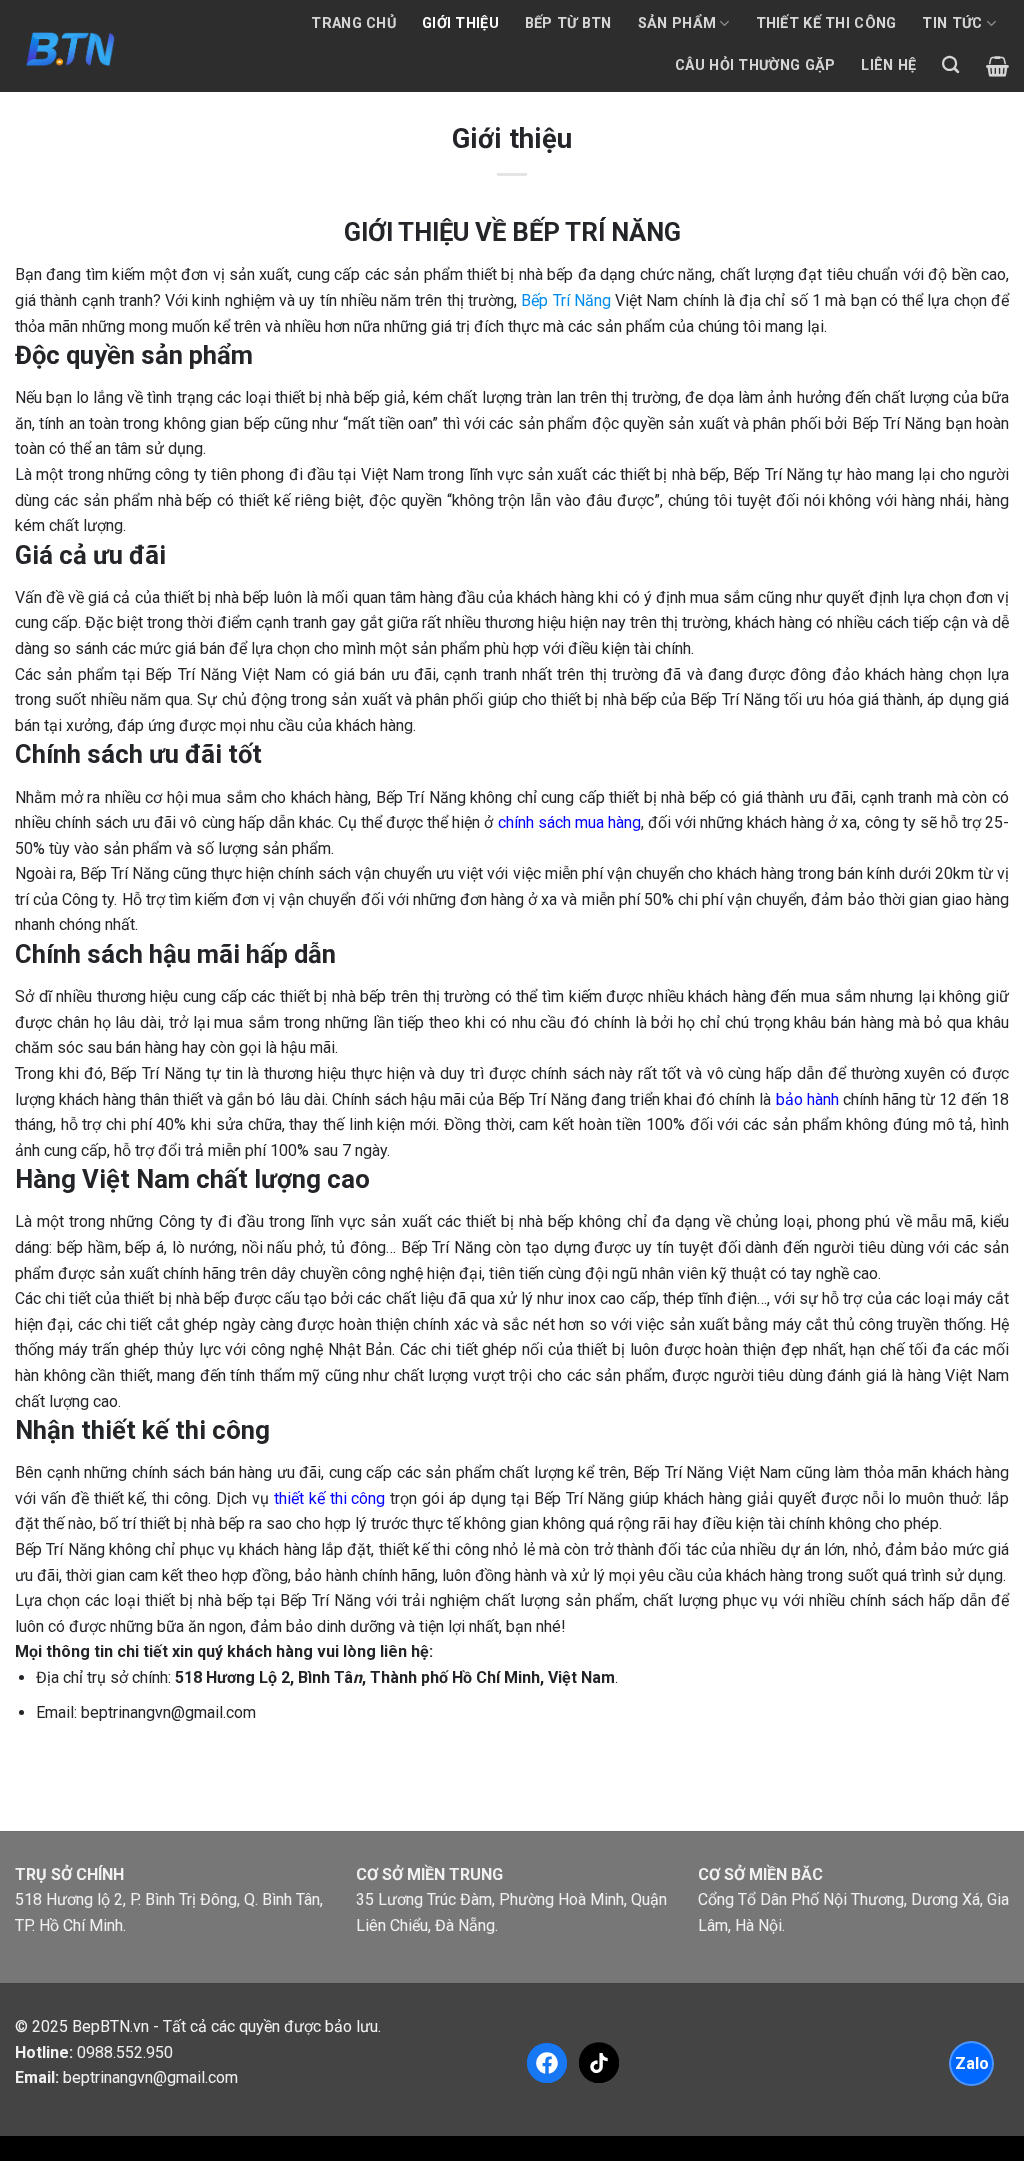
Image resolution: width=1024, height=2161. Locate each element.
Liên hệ (888, 65)
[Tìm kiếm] (950, 65)
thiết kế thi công (330, 1498)
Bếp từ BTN (568, 23)
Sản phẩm (677, 23)
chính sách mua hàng (569, 822)
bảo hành (807, 1099)
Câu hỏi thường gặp (755, 65)
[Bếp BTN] (69, 46)
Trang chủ (353, 23)
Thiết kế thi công (826, 23)
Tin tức (952, 23)
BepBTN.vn (110, 2026)
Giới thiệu (460, 23)
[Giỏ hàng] (997, 66)
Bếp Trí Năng (566, 300)
